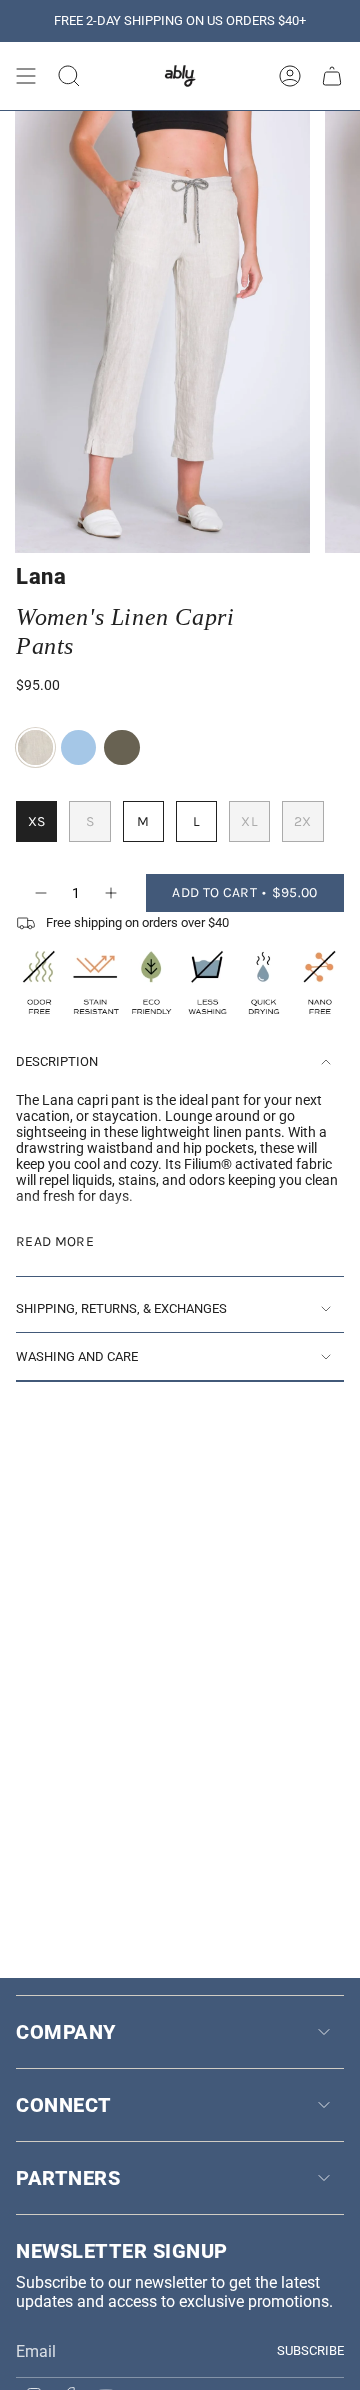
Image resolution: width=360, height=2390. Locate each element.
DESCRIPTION (57, 1061)
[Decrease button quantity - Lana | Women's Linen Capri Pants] (40, 893)
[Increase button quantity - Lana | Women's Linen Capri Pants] (112, 893)
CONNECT (64, 2105)
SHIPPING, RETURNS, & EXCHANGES (121, 1308)
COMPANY (66, 2032)
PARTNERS (68, 2178)
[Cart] (332, 76)
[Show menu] (26, 76)
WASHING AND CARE (77, 1356)
